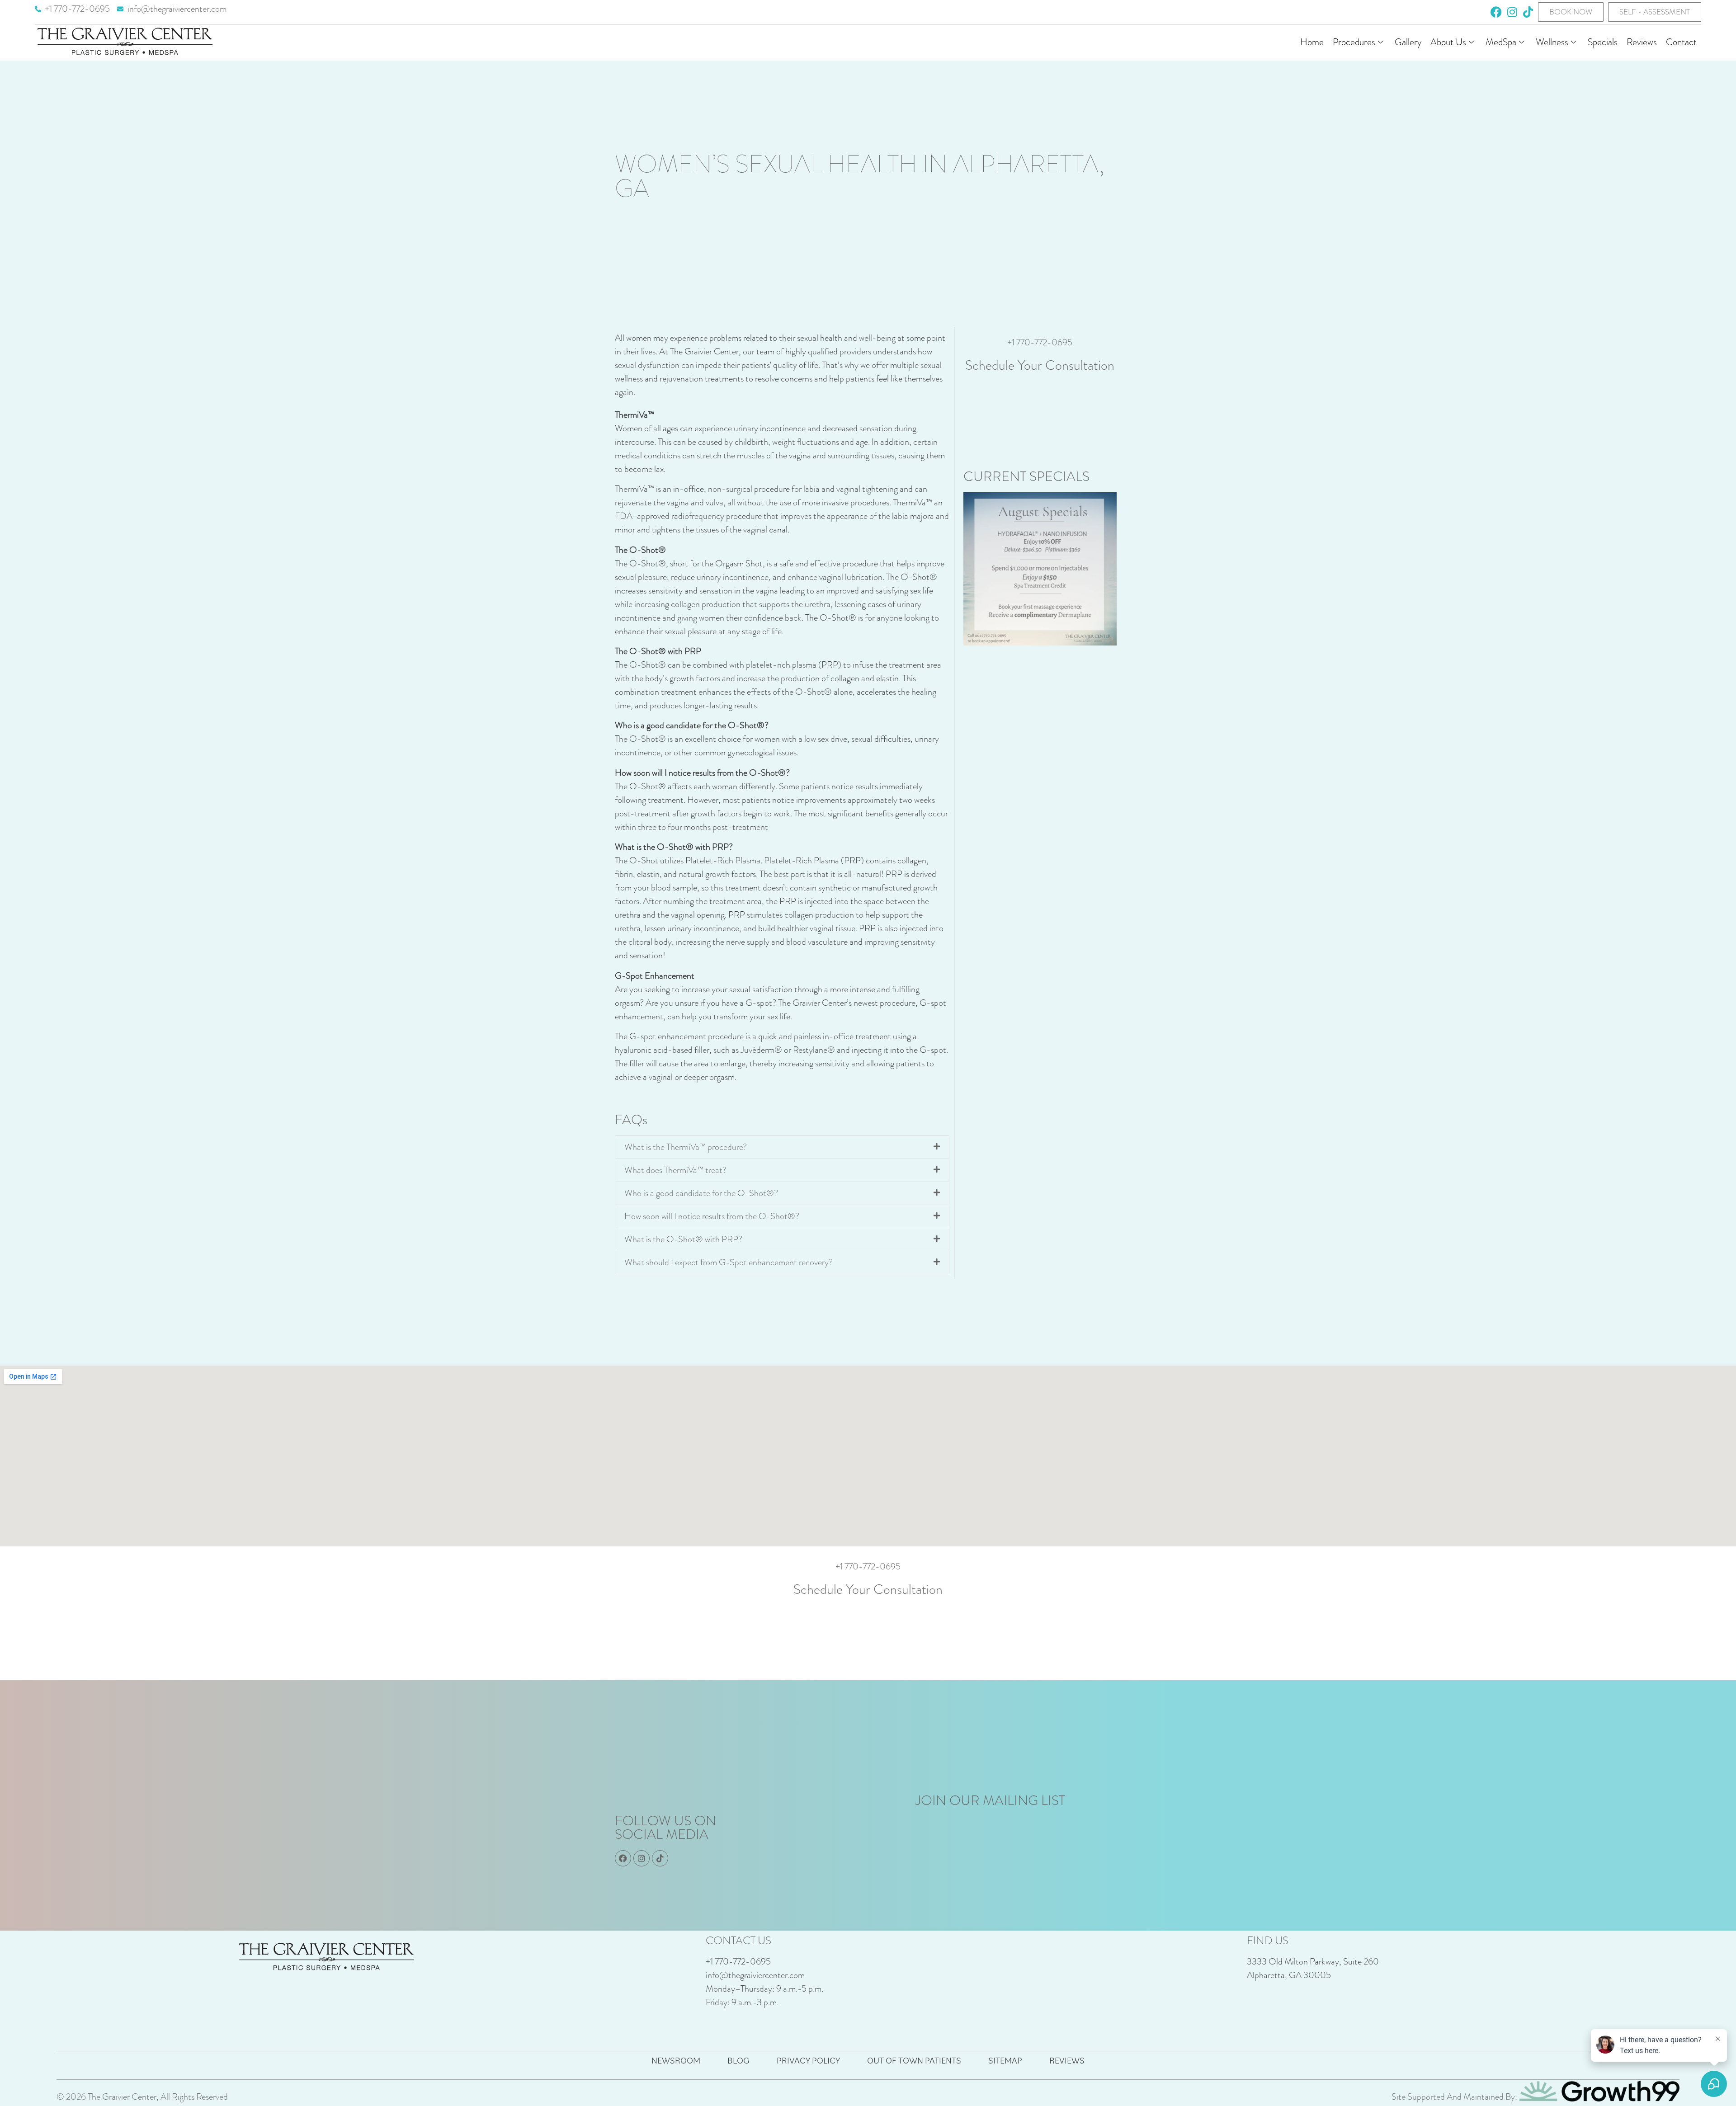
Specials (1603, 42)
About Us (1448, 42)
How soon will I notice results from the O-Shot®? (712, 1216)
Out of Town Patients (914, 2060)
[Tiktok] (1528, 12)
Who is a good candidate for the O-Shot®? (701, 1193)
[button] (782, 1147)
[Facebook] (1496, 12)
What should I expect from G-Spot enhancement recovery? (729, 1262)
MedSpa (1501, 42)
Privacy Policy (808, 2060)
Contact (1681, 42)
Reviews (1642, 42)
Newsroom (676, 2060)
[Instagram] (1512, 12)
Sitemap (1005, 2060)
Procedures (1354, 42)
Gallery (1408, 42)
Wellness (1552, 42)
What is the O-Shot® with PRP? (683, 1239)
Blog (738, 2060)
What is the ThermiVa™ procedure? (686, 1147)
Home (1312, 42)
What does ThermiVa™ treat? (675, 1170)
